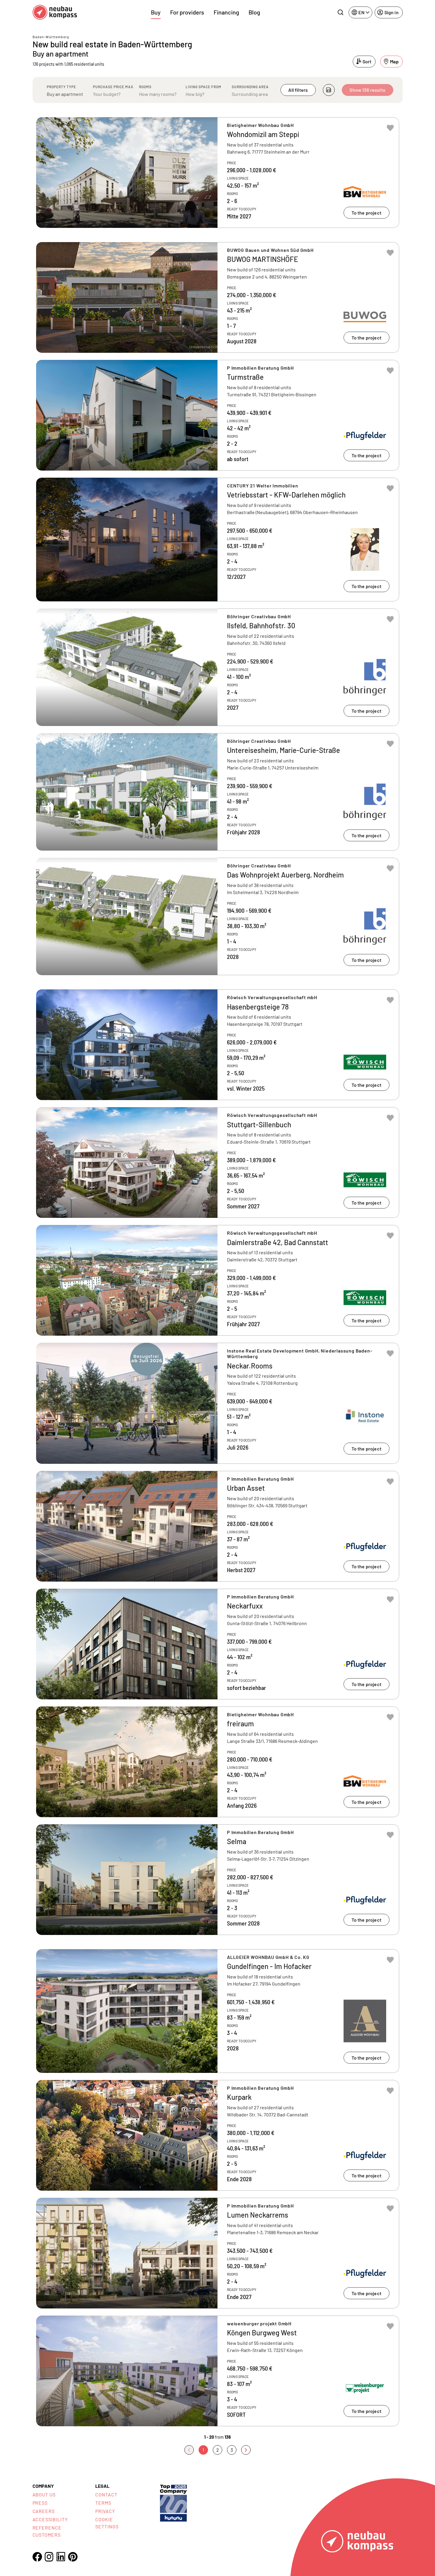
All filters (298, 90)
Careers (44, 2511)
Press (40, 2503)
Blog (254, 12)
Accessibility (50, 2519)
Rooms (145, 87)
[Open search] (340, 12)
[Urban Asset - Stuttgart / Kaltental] (218, 1526)
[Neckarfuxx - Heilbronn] (218, 1644)
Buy (156, 12)
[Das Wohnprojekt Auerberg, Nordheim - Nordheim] (218, 916)
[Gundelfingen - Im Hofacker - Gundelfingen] (218, 2011)
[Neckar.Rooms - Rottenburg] (218, 1403)
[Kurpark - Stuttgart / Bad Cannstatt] (218, 2135)
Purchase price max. (114, 87)
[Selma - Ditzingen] (218, 1880)
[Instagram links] (49, 2557)
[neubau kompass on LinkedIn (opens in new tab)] (61, 2557)
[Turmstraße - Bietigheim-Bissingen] (218, 415)
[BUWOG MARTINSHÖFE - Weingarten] (218, 297)
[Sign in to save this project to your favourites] (390, 128)
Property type (61, 87)
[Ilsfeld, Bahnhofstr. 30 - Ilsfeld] (218, 667)
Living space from (203, 87)
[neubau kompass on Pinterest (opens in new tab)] (73, 2557)
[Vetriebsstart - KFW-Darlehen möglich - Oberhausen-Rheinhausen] (218, 540)
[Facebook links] (37, 2557)
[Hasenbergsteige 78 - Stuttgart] (218, 1045)
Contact (106, 2494)
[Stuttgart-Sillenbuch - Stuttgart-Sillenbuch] (218, 1163)
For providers (187, 12)
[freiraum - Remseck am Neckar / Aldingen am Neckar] (218, 1762)
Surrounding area (250, 87)
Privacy (105, 2511)
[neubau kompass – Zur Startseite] (55, 12)
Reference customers (47, 2531)
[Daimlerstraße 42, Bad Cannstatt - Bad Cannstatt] (218, 1280)
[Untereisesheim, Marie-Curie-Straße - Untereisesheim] (218, 792)
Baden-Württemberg (51, 37)
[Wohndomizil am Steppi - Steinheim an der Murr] (218, 173)
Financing (226, 12)
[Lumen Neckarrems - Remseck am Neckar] (218, 2253)
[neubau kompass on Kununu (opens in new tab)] (173, 2502)
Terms (103, 2503)
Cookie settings (107, 2523)
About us (44, 2494)
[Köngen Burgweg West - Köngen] (218, 2371)
